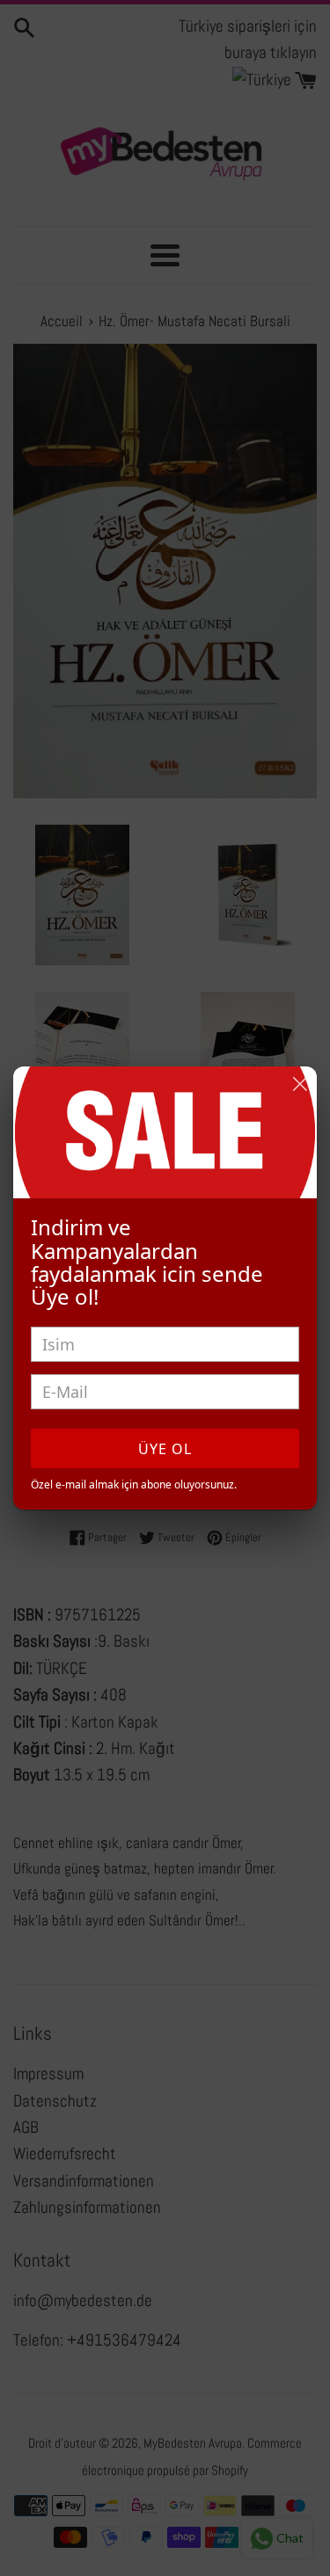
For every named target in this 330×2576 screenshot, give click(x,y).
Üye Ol (165, 1449)
